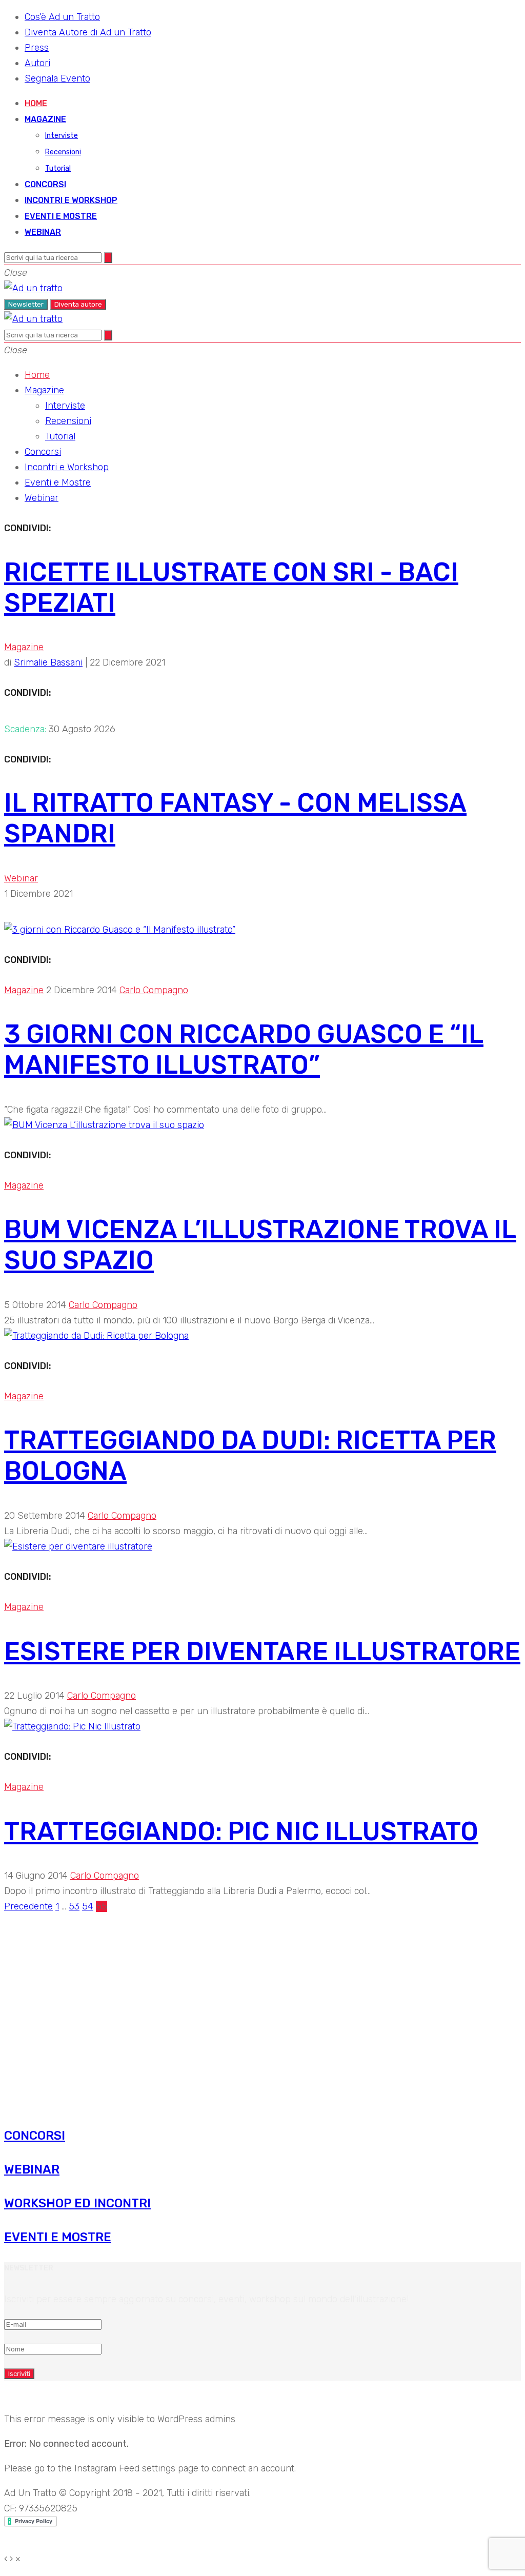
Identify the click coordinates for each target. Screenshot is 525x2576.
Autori (37, 63)
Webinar (43, 232)
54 (88, 1906)
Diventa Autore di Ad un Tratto (88, 32)
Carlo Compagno (154, 990)
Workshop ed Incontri (77, 2203)
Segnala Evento (57, 78)
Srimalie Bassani (48, 662)
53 (74, 1906)
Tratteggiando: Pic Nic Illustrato (241, 1832)
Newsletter (26, 304)
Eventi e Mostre (61, 216)
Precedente (28, 1906)
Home (36, 103)
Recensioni (63, 152)
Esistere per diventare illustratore (262, 1652)
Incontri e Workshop (71, 200)
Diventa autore (78, 304)
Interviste (62, 136)
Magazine (45, 119)
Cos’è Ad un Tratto (62, 17)
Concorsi (45, 184)
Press (37, 48)
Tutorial (58, 168)
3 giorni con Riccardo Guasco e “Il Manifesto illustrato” (244, 1050)
